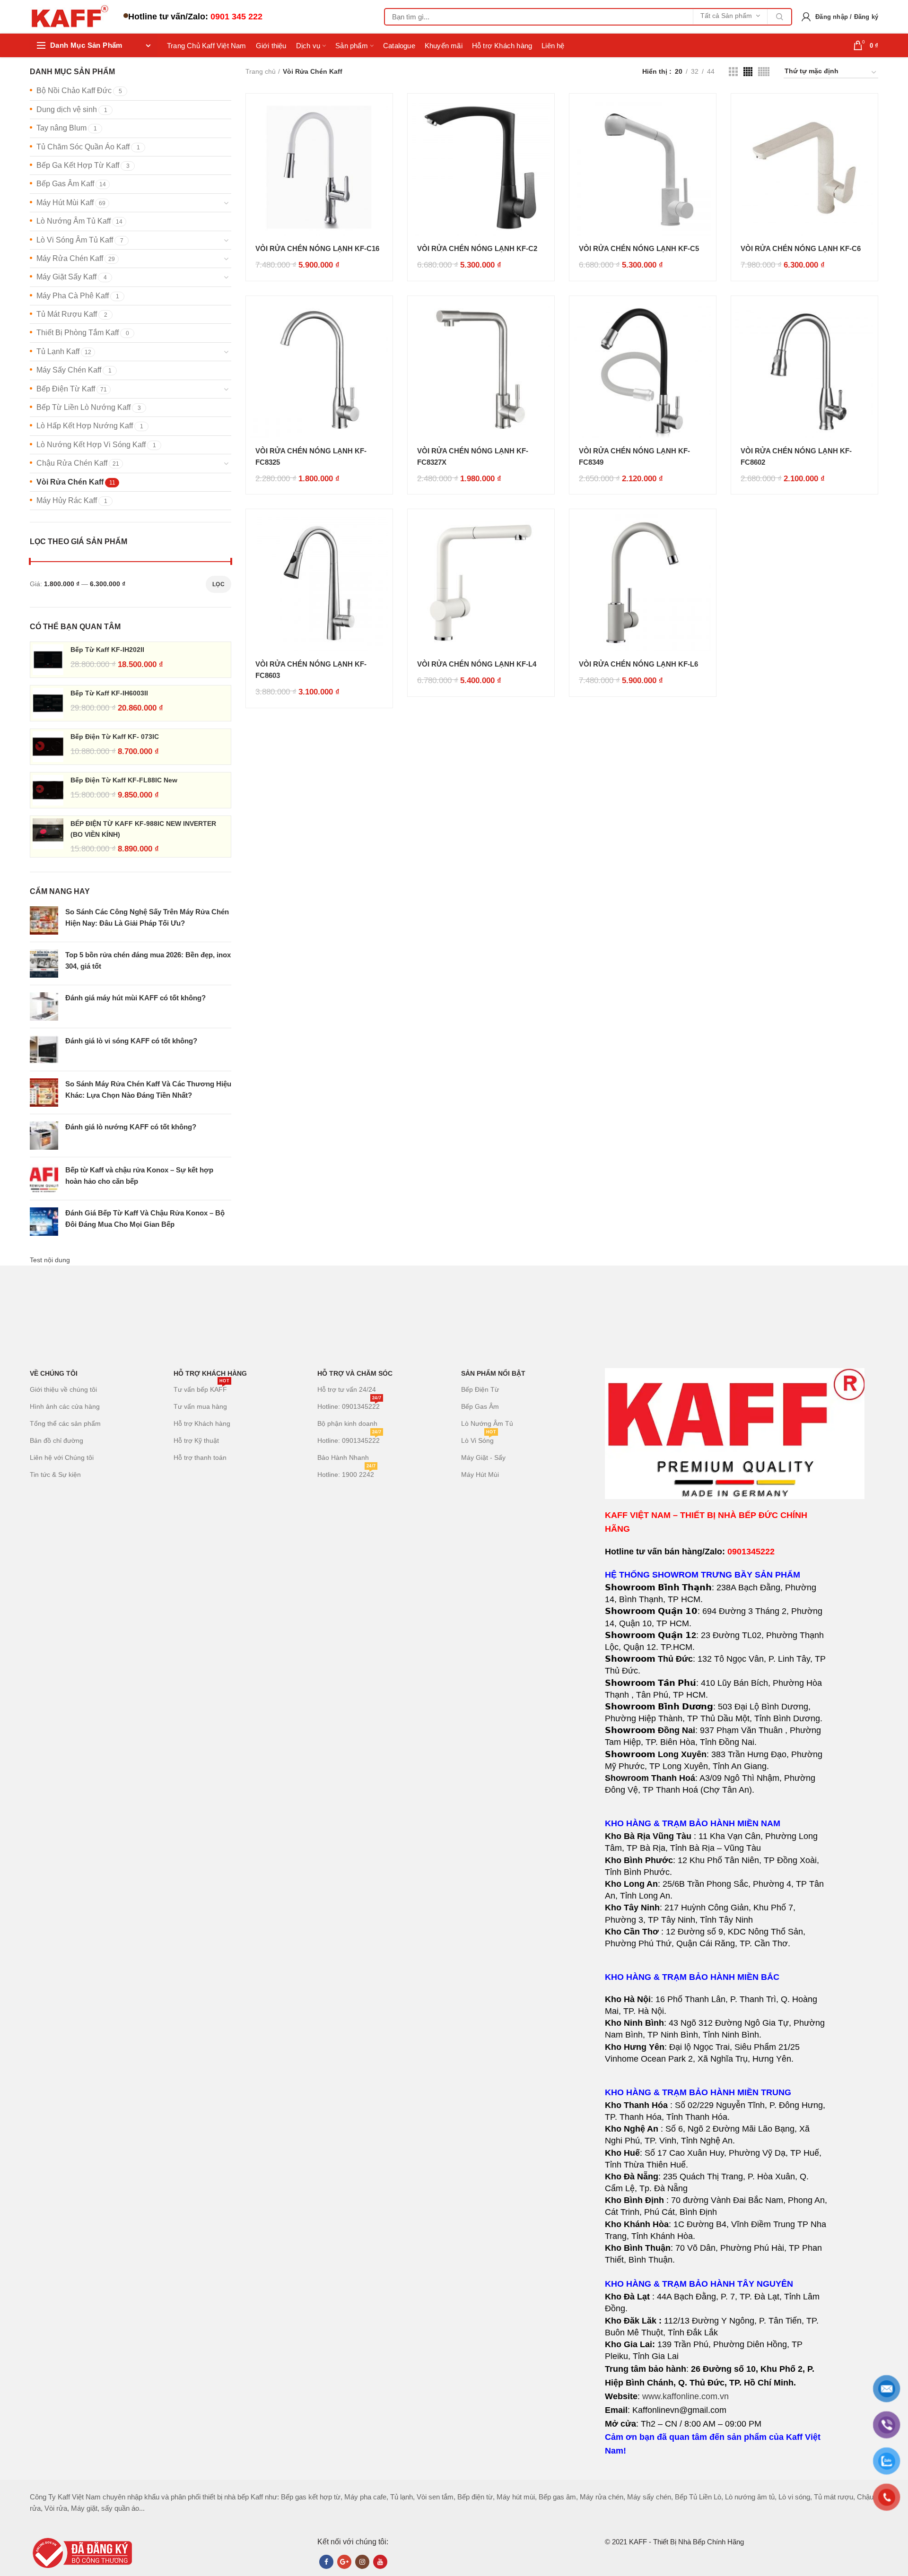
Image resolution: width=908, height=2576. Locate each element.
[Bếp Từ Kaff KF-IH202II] (48, 660)
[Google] (344, 2562)
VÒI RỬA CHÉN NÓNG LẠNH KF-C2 (477, 248)
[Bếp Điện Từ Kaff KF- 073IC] (48, 747)
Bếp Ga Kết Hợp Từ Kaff (78, 165)
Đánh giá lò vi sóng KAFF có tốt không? (131, 1041)
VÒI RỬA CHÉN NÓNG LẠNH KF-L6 (638, 664)
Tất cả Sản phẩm (726, 16)
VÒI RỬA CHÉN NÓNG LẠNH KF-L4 (477, 664)
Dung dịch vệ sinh (67, 109)
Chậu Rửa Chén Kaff (72, 463)
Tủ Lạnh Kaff (58, 351)
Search (779, 17)
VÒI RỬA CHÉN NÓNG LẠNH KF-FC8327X (473, 456)
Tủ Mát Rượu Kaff (67, 314)
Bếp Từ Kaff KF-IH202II (107, 650)
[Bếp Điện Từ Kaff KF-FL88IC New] (48, 790)
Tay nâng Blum (61, 128)
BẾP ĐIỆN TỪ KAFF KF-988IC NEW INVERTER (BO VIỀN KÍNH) (143, 829)
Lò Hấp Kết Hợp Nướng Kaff (85, 426)
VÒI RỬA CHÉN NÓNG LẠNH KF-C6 (801, 248)
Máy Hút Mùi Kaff (65, 203)
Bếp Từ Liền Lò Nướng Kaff (83, 407)
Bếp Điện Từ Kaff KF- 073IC (115, 737)
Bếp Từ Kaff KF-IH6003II (109, 693)
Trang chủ (261, 71)
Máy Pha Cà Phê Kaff (73, 296)
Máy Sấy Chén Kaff (69, 370)
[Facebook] (326, 2562)
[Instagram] (362, 2562)
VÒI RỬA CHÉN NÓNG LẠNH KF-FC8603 (311, 670)
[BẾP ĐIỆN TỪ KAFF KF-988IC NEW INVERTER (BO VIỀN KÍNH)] (48, 837)
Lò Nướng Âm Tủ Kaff (74, 221)
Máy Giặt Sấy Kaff (66, 277)
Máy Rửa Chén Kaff (70, 258)
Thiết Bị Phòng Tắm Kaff (78, 333)
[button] (716, 1890)
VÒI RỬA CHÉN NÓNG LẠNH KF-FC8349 (634, 456)
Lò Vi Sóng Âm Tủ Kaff (75, 240)
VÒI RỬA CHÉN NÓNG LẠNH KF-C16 (317, 248)
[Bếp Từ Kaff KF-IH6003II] (48, 703)
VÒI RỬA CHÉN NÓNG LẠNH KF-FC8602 (796, 456)
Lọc (218, 584)
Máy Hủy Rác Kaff (67, 500)
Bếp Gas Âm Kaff (65, 184)
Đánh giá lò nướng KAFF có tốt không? (131, 1127)
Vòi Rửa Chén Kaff (70, 482)
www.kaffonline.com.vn (685, 2396)
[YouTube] (380, 2562)
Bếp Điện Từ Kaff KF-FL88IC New (124, 780)
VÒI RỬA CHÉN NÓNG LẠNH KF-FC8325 (311, 456)
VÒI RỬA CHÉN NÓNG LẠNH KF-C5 (639, 248)
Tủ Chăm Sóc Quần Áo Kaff (83, 147)
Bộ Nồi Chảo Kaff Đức (74, 91)
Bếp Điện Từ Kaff (66, 389)
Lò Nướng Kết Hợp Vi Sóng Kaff (91, 445)
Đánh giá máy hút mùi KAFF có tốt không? (135, 998)
